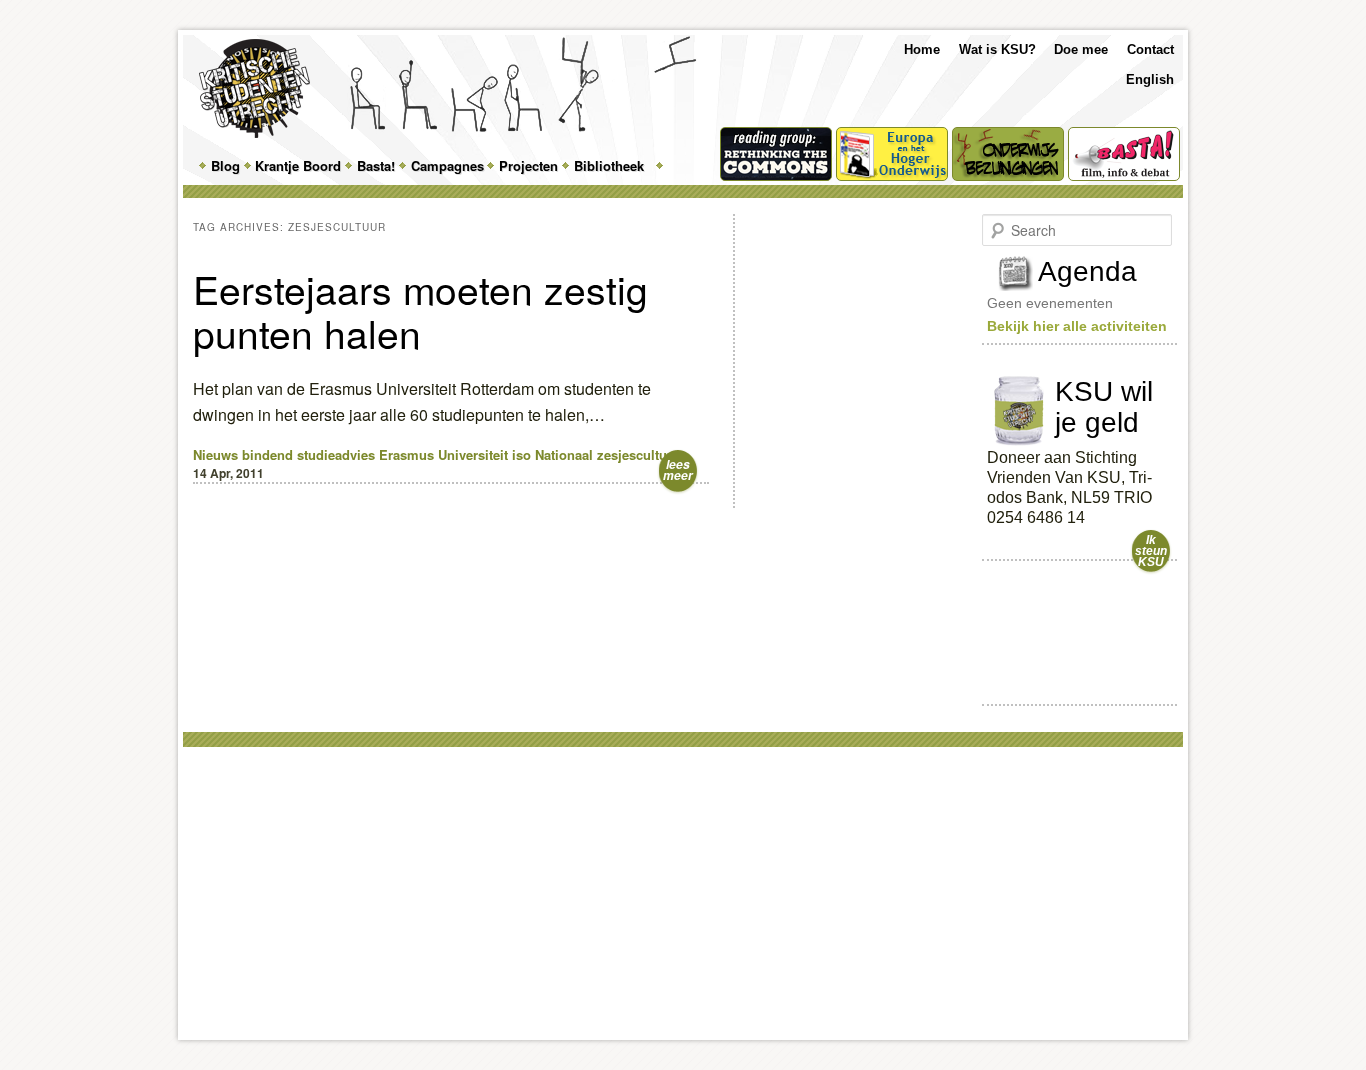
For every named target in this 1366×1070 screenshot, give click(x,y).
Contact (1150, 49)
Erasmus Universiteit (443, 454)
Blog (225, 165)
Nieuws (215, 454)
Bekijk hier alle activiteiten (1077, 326)
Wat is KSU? (997, 49)
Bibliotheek (609, 165)
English (1150, 79)
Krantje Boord (298, 165)
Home (922, 49)
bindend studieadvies (308, 454)
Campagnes (447, 165)
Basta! (376, 165)
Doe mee (1081, 49)
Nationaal (564, 454)
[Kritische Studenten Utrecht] (254, 88)
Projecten (528, 165)
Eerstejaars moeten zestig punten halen (420, 310)
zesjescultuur (638, 454)
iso (521, 454)
